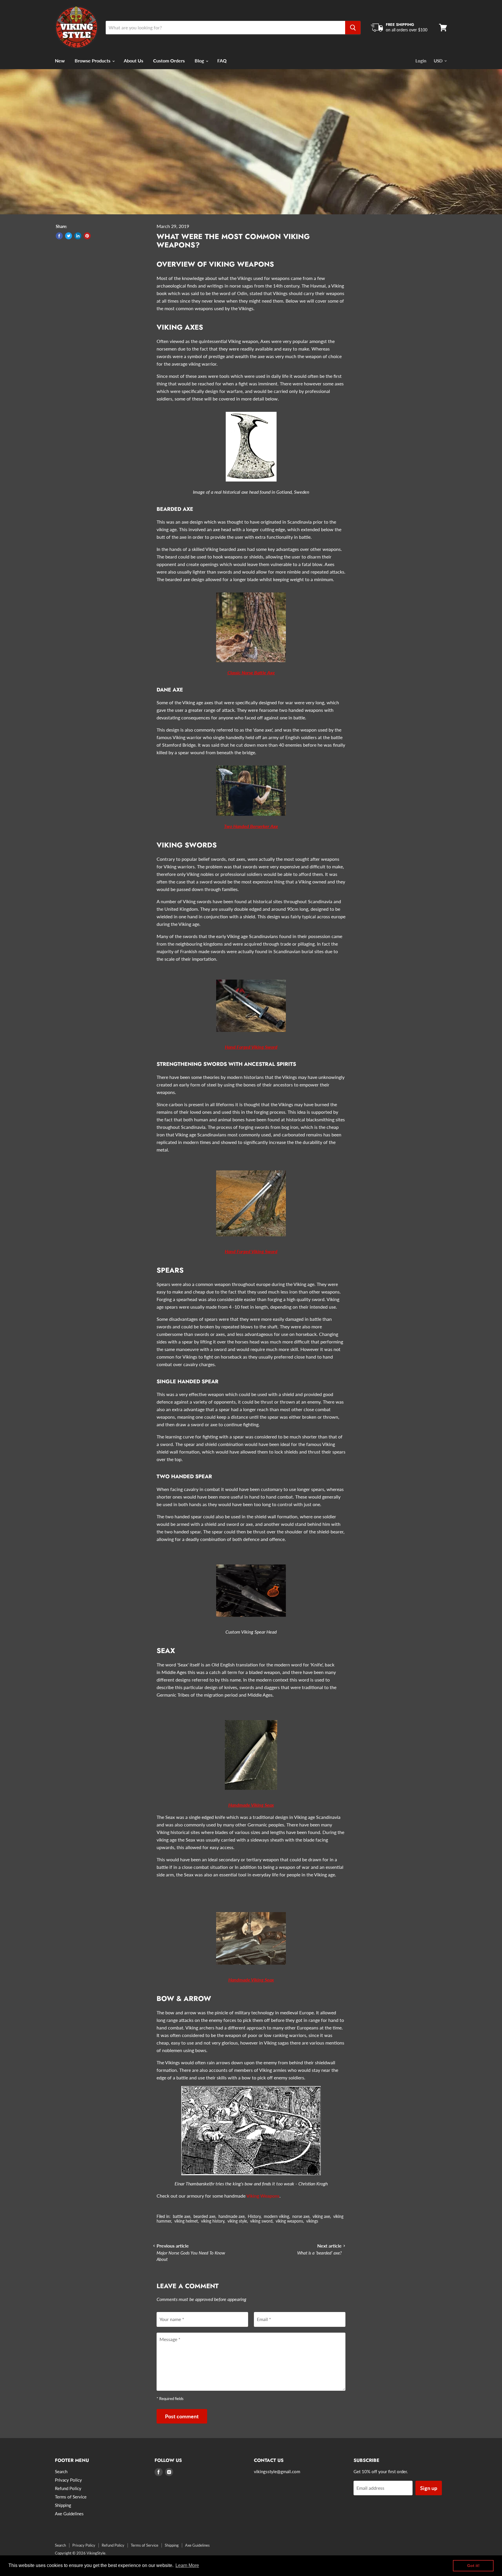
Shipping (63, 2505)
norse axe (301, 2216)
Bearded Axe (175, 509)
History (254, 2216)
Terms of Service (71, 2497)
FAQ (222, 61)
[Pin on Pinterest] (87, 236)
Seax (166, 1651)
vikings (312, 2221)
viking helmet (186, 2221)
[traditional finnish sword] (251, 1239)
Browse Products (93, 61)
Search (61, 2471)
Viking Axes (180, 327)
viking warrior (202, 364)
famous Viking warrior (179, 737)
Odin (242, 293)
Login (421, 61)
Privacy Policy (68, 2480)
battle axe (182, 2216)
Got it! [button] (473, 2566)
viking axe (321, 2216)
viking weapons (289, 2221)
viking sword (261, 2221)
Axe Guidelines (69, 2514)
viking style (237, 2221)
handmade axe (232, 2216)
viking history (213, 2221)
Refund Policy (68, 2488)
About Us (133, 61)
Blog (200, 61)
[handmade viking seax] (251, 1793)
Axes (265, 341)
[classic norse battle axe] (251, 665)
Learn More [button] (187, 2565)
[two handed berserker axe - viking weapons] (251, 819)
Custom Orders (169, 61)
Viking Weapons (263, 2196)
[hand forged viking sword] (251, 1035)
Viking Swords (187, 845)
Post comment (182, 2416)
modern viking (276, 2216)
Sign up (429, 2488)
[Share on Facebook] (59, 236)
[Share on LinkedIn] (78, 236)
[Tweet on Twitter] (69, 236)
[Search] (353, 28)
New (60, 61)
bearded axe (204, 2216)
